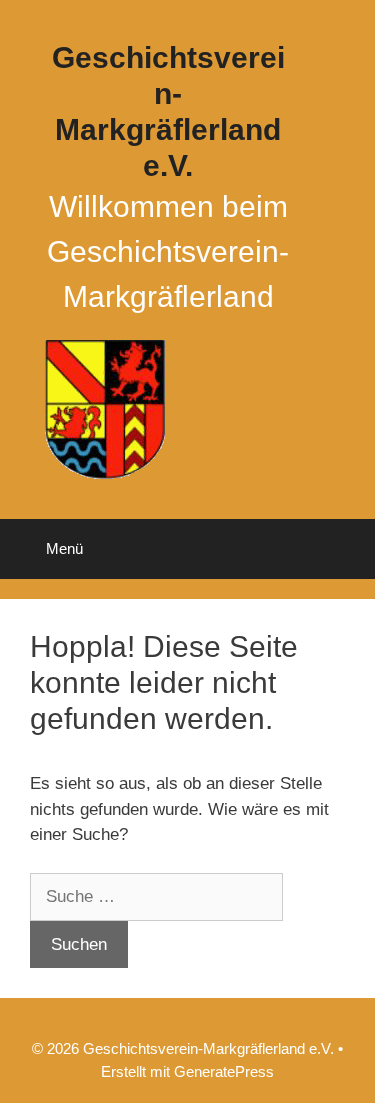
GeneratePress (224, 1071)
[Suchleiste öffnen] (345, 549)
